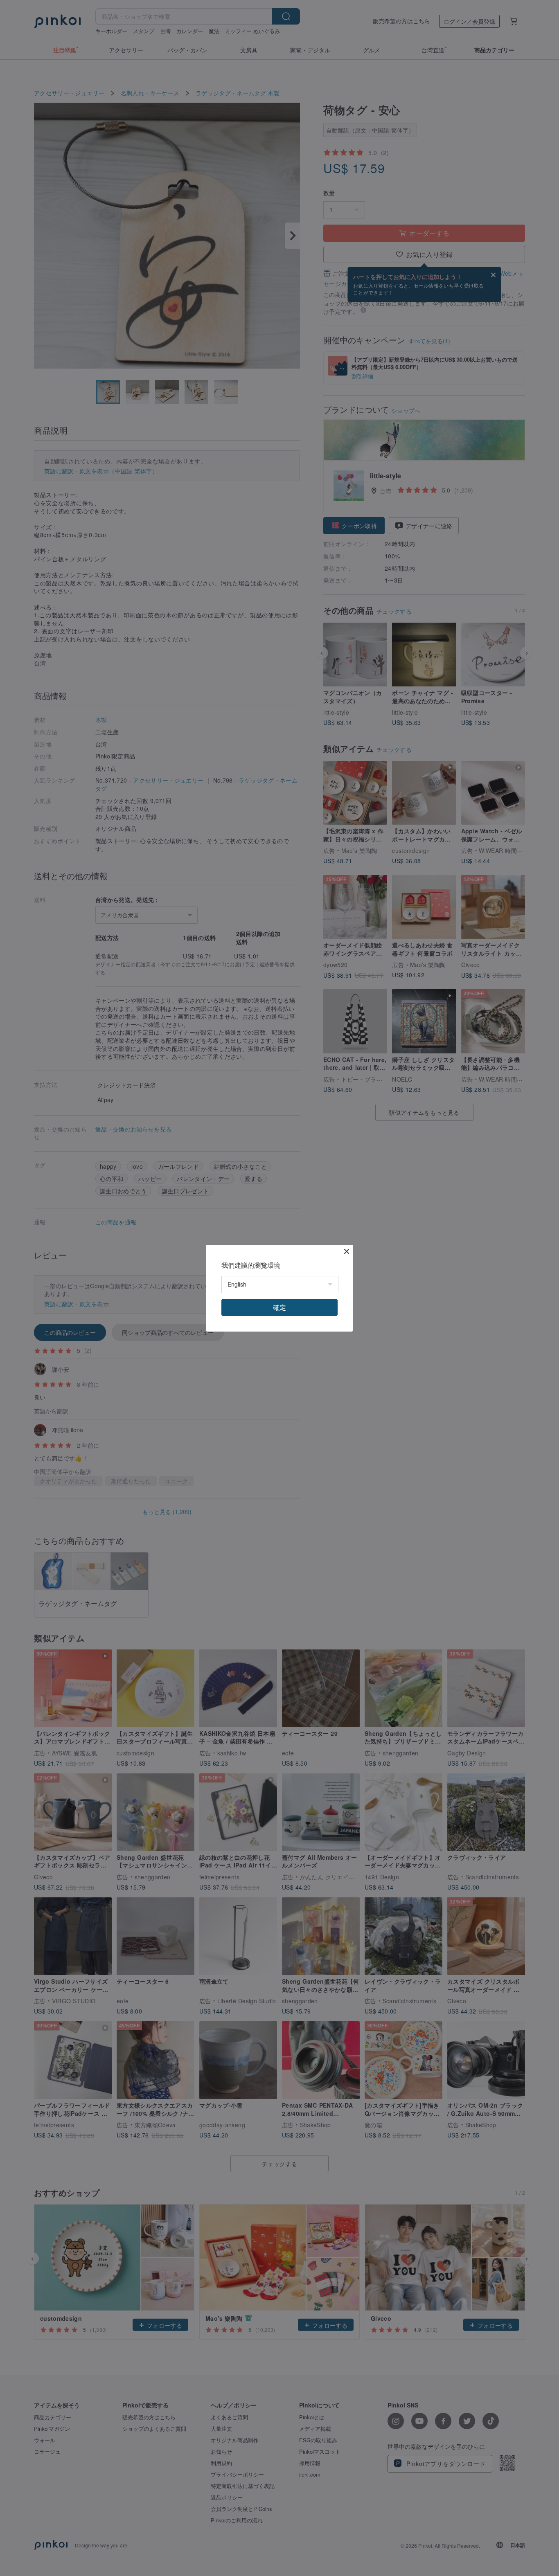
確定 (279, 1307)
